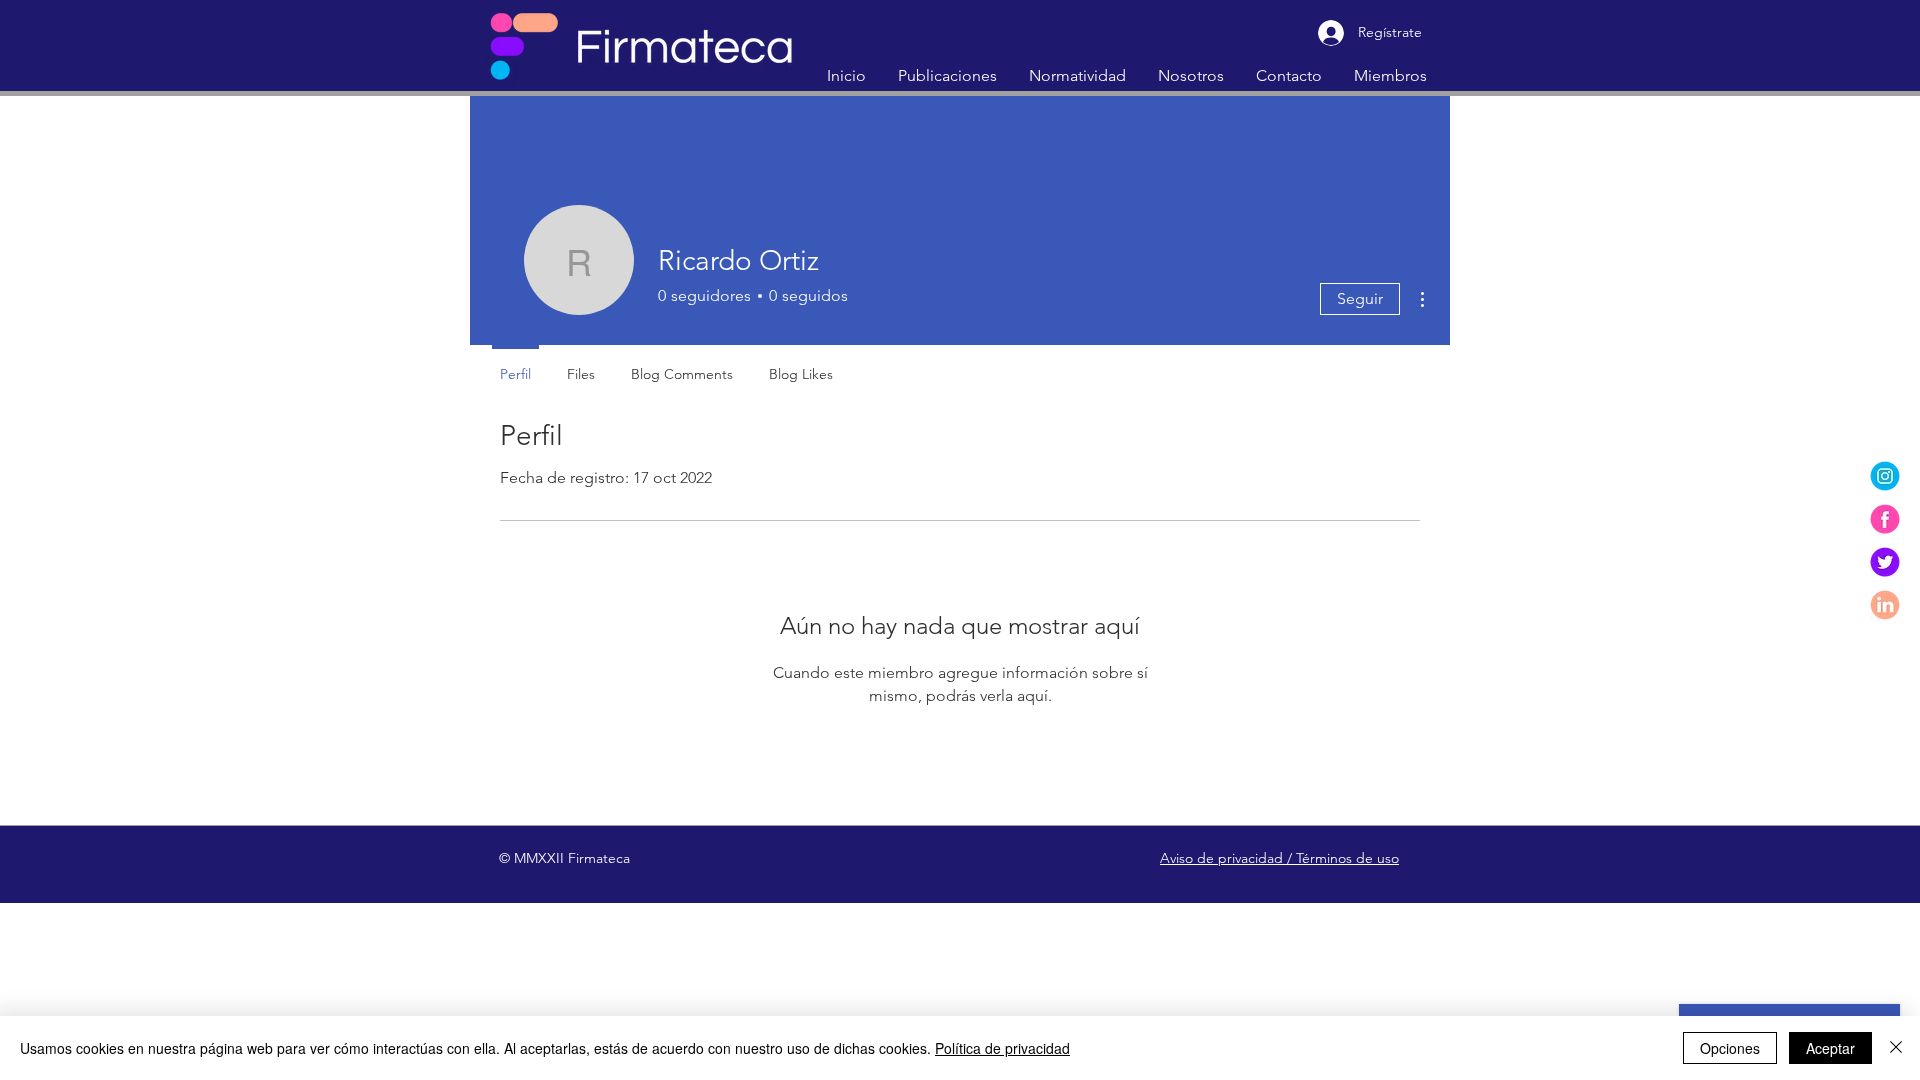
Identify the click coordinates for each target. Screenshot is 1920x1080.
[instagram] (1885, 476)
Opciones (1730, 1048)
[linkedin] (1885, 605)
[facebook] (1885, 519)
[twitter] (1885, 562)
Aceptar (1830, 1048)
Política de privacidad (1002, 1048)
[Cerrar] (1896, 1048)
